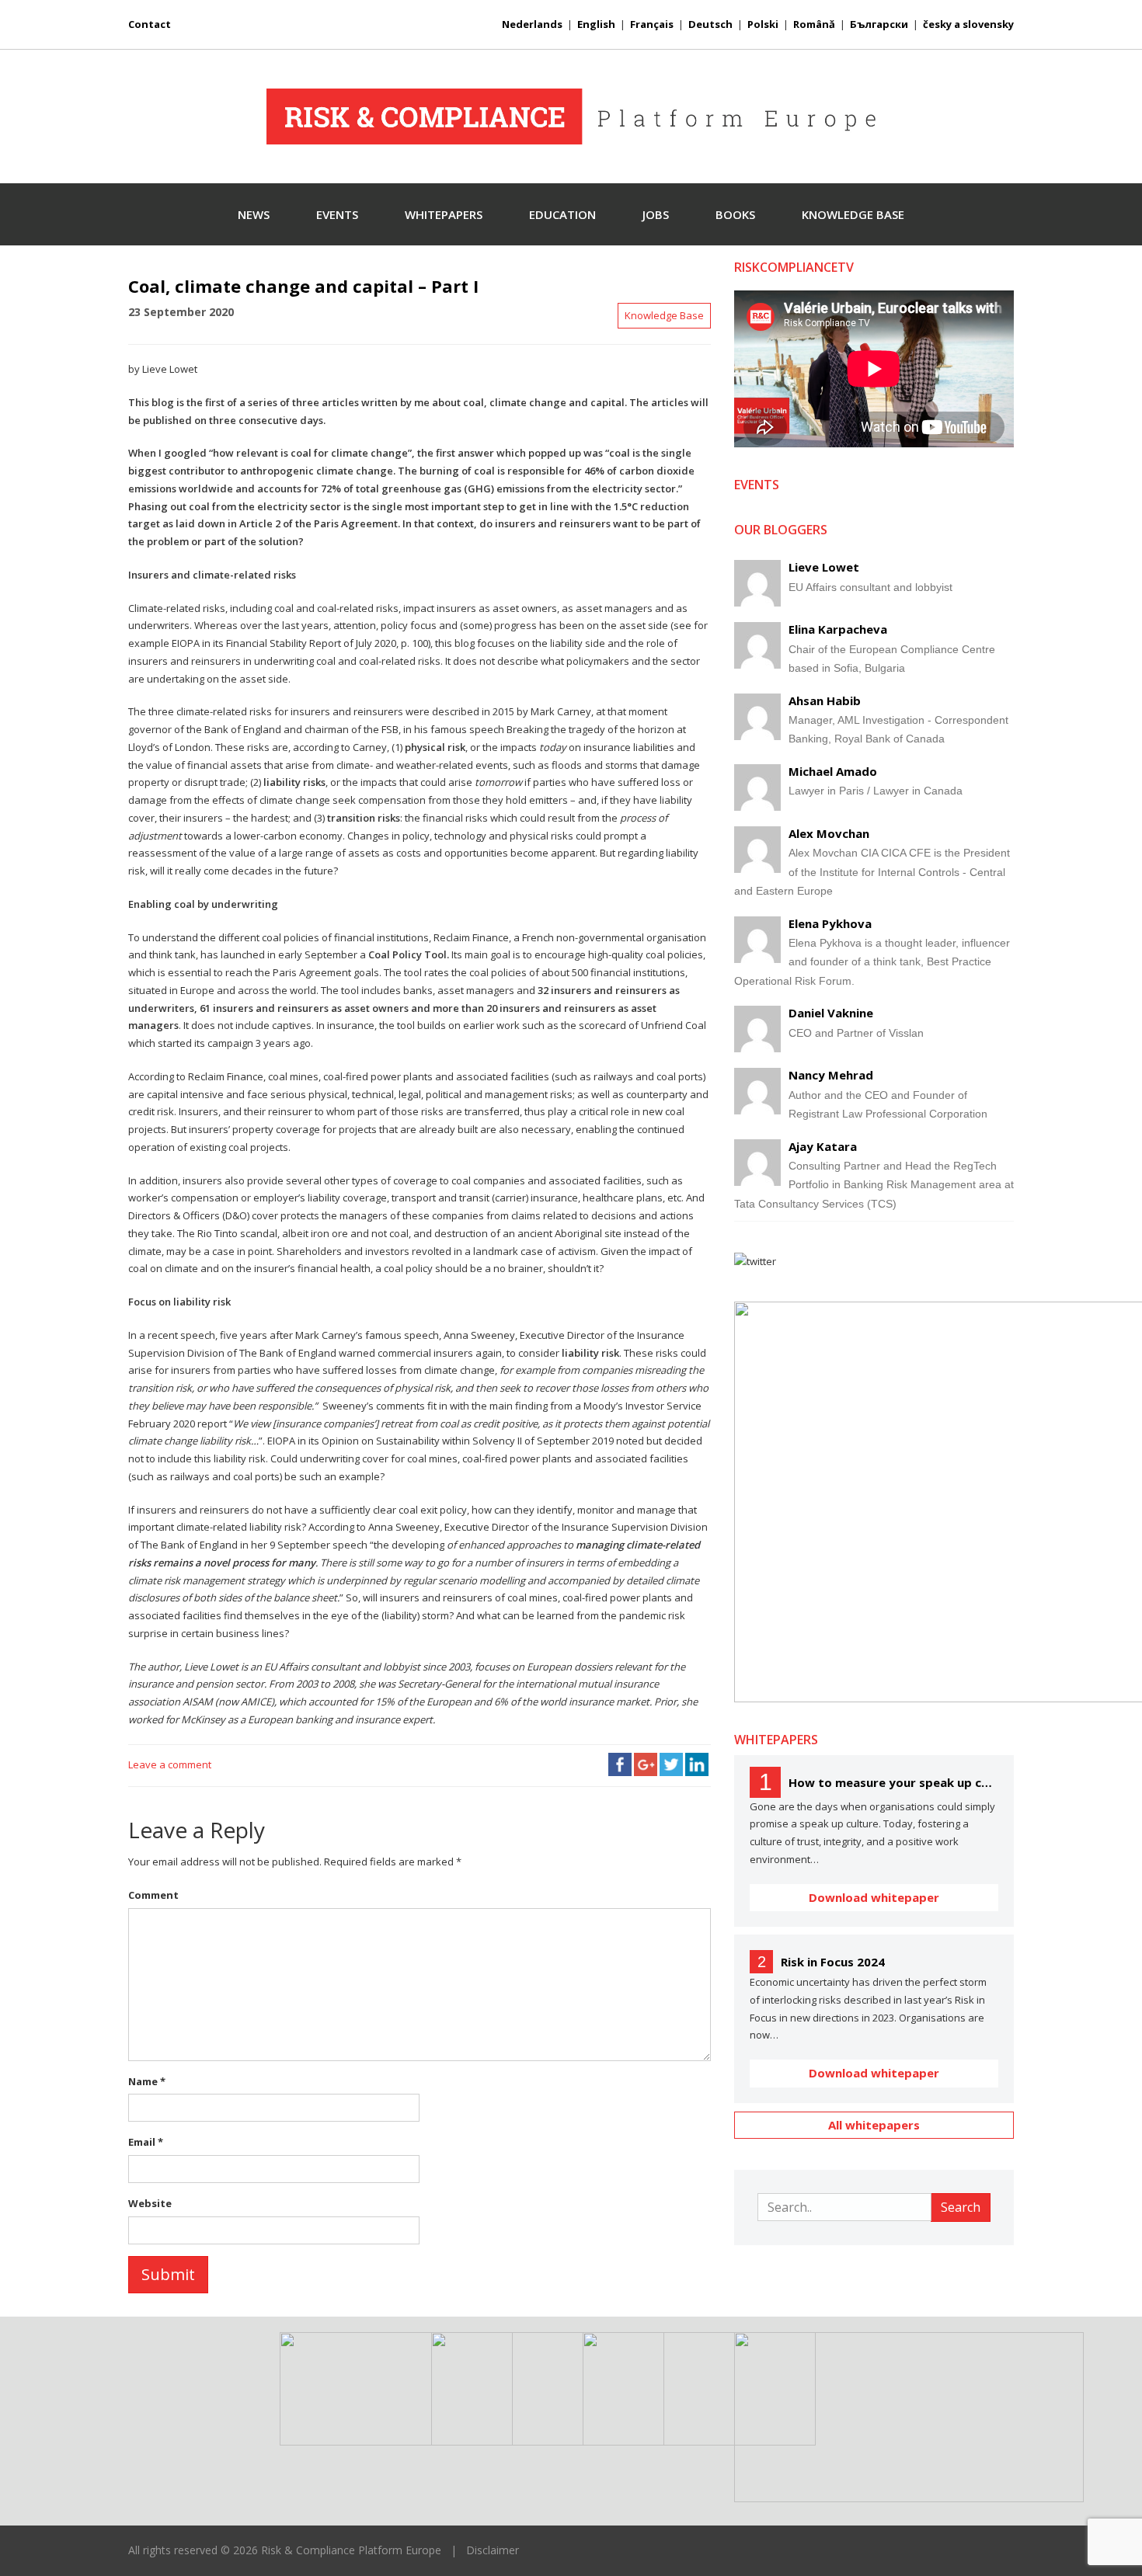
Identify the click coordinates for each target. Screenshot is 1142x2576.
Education (562, 214)
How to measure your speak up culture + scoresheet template (893, 1782)
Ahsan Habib (825, 700)
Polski (763, 24)
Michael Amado (833, 771)
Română (814, 24)
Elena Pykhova (830, 923)
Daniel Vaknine (831, 1013)
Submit (168, 2274)
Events (337, 214)
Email (146, 2142)
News (254, 214)
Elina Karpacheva (838, 629)
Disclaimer (493, 2550)
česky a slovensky (968, 24)
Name (147, 2081)
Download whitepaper (874, 1897)
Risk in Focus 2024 (833, 1962)
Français (652, 24)
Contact (150, 24)
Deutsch (710, 24)
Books (735, 214)
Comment (153, 1895)
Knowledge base (853, 214)
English (596, 24)
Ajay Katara (823, 1146)
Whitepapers (444, 214)
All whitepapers (874, 2125)
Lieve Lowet (824, 567)
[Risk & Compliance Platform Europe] (571, 116)
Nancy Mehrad (831, 1075)
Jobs (656, 214)
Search (961, 2207)
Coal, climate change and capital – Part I (303, 286)
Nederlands (532, 24)
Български (879, 24)
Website (150, 2203)
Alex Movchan (829, 833)
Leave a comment (170, 1764)
